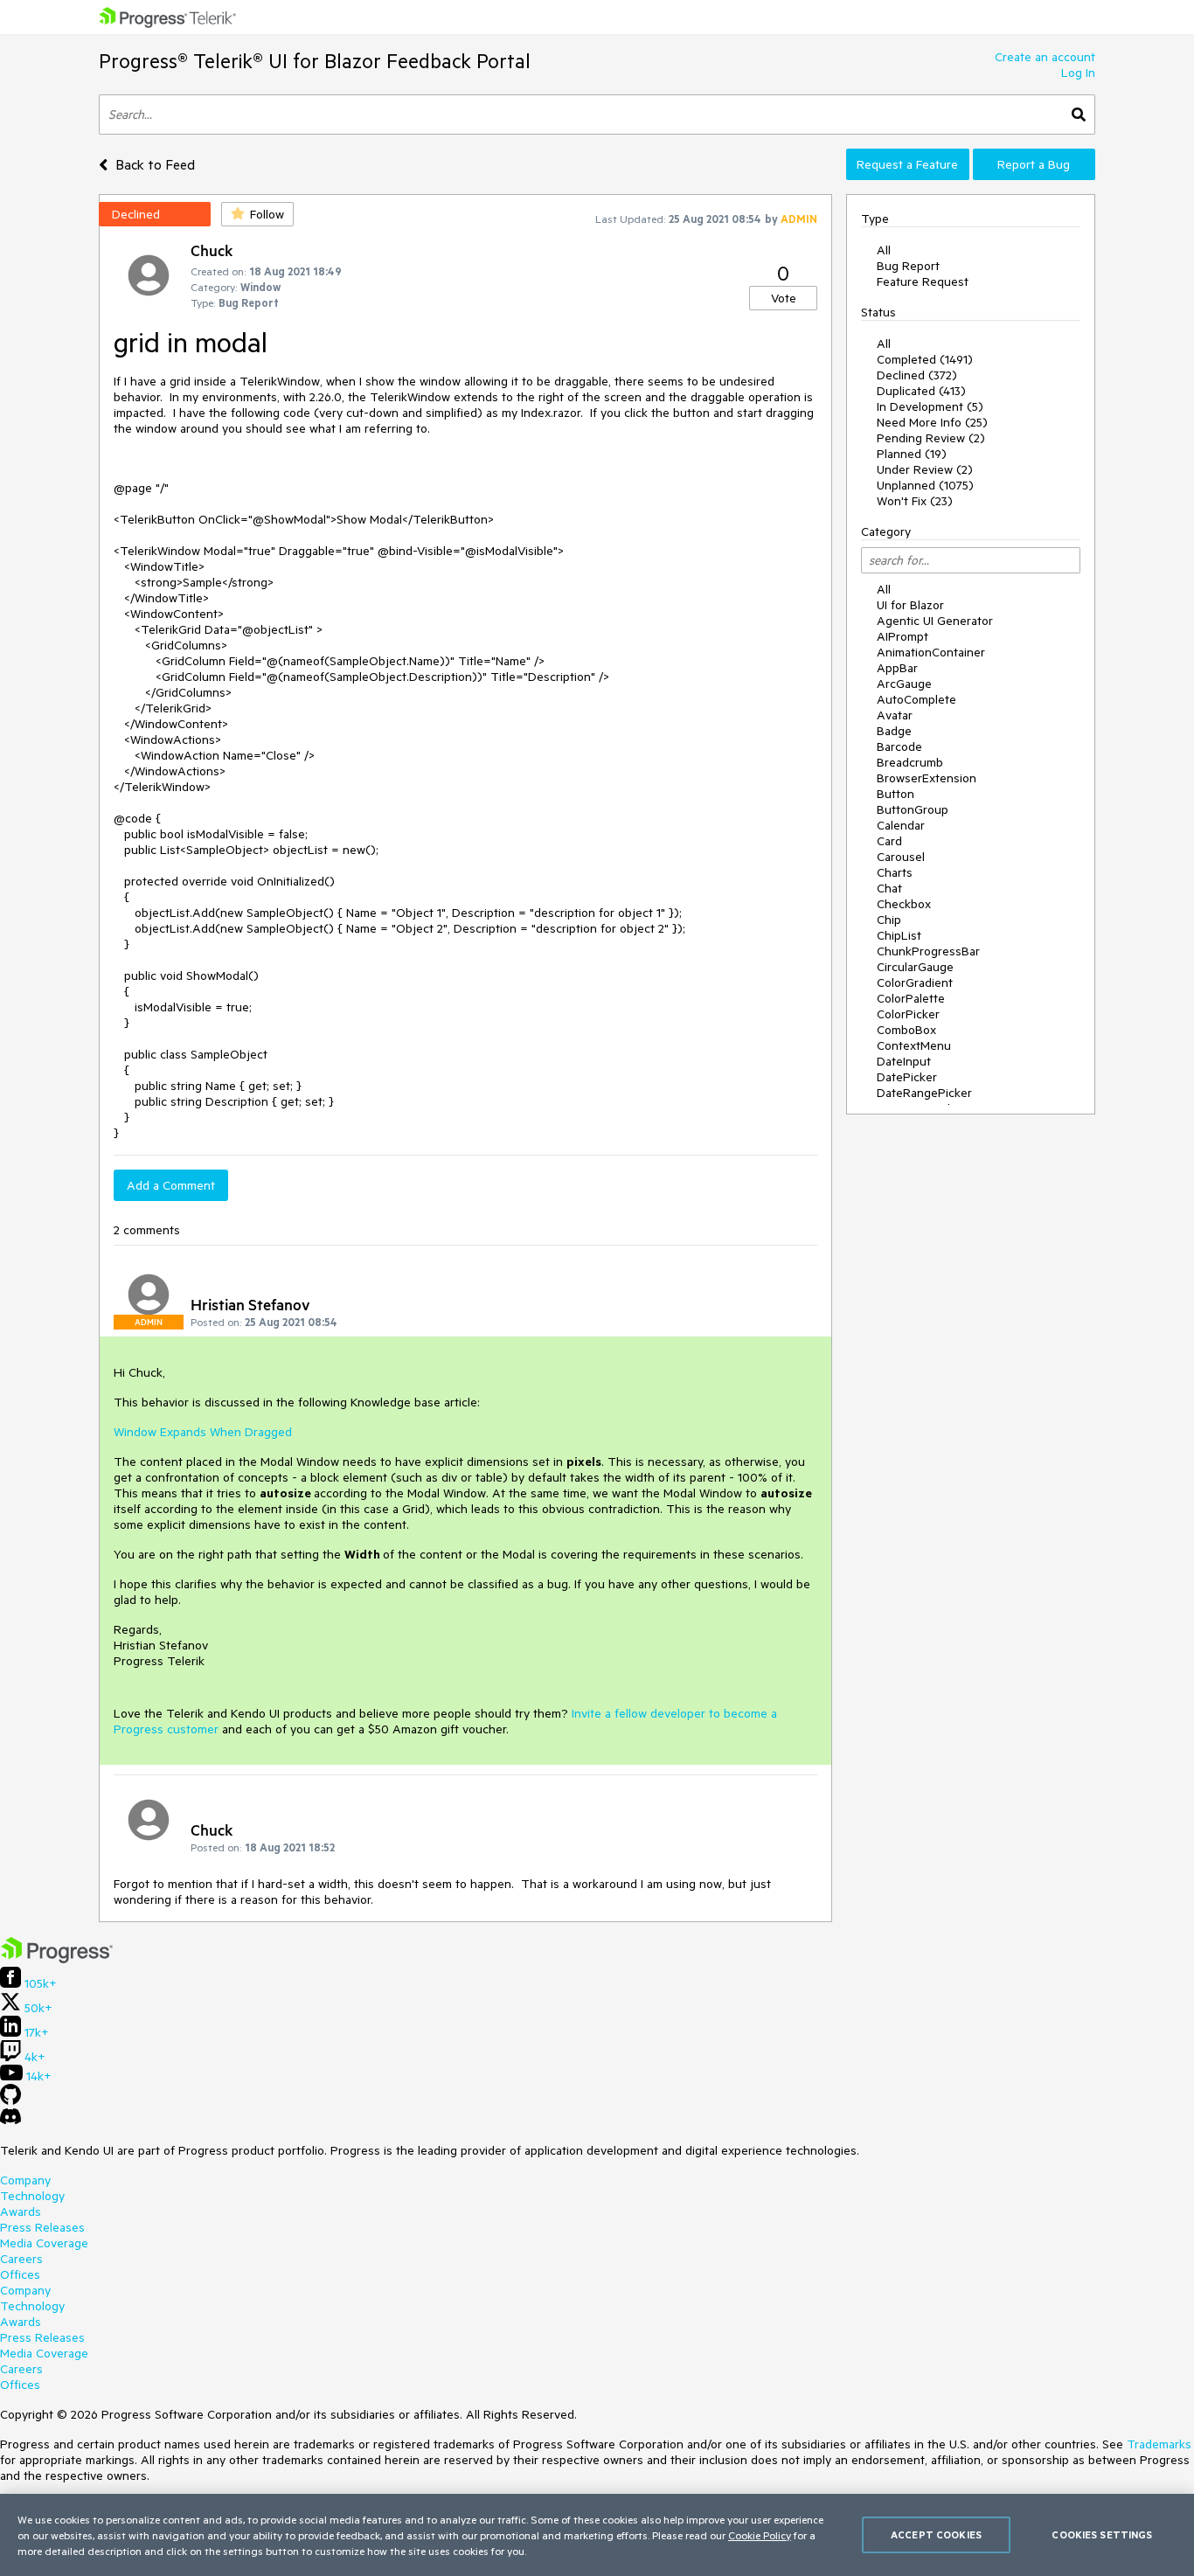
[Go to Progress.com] (57, 1959)
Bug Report (908, 266)
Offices (20, 2274)
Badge (894, 731)
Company (25, 2180)
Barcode (899, 746)
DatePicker (907, 1077)
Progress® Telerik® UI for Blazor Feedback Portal (315, 61)
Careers (21, 2259)
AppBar (897, 668)
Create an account (1045, 57)
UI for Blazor (910, 605)
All (884, 250)
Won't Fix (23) (915, 501)
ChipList (899, 935)
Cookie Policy (760, 2535)
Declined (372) (917, 375)
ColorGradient (915, 982)
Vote (784, 298)
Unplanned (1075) (925, 485)
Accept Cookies (936, 2534)
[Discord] (10, 2121)
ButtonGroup (913, 809)
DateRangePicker (924, 1093)
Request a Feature (907, 164)
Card (889, 841)
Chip (889, 920)
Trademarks (1159, 2444)
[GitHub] (10, 2100)
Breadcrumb (910, 762)
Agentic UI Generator (935, 621)
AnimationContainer (931, 652)
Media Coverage (44, 2243)
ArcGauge (904, 684)
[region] (597, 2535)
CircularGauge (915, 967)
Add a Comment (171, 1185)
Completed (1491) (925, 359)
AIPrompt (902, 636)
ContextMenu (914, 1045)
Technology (32, 2196)
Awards (21, 2211)
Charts (895, 872)
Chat (889, 888)
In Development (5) (930, 406)
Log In (1078, 73)
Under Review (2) (925, 469)
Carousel (901, 857)
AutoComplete (916, 699)
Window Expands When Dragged (203, 1432)
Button (895, 794)
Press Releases (42, 2227)
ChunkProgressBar (928, 951)
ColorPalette (911, 998)
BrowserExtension (927, 778)
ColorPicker (908, 1014)
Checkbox (904, 904)
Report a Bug (1034, 164)
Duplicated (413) (921, 391)
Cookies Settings (1102, 2534)
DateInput (904, 1061)
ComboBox (906, 1030)
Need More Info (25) (932, 422)
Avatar (895, 715)
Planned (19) (912, 454)
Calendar (901, 825)
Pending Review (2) (931, 438)
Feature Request (923, 281)
